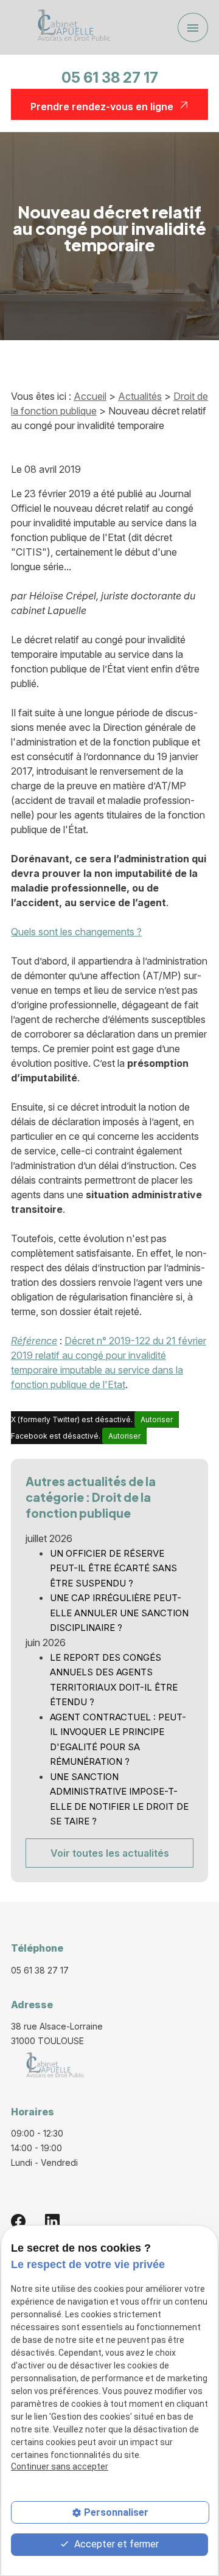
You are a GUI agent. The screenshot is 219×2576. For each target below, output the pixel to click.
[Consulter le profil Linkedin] (52, 2221)
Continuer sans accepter (60, 2466)
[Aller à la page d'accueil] (70, 27)
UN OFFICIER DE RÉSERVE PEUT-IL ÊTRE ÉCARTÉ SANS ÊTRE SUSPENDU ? (113, 1568)
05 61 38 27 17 (110, 78)
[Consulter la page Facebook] (18, 2221)
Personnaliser (116, 2512)
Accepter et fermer (115, 2544)
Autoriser (157, 1419)
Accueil (90, 396)
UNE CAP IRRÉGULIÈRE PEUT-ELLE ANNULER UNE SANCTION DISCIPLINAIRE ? (119, 1613)
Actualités (140, 396)
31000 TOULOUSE (58, 2033)
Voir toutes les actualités (110, 1853)
